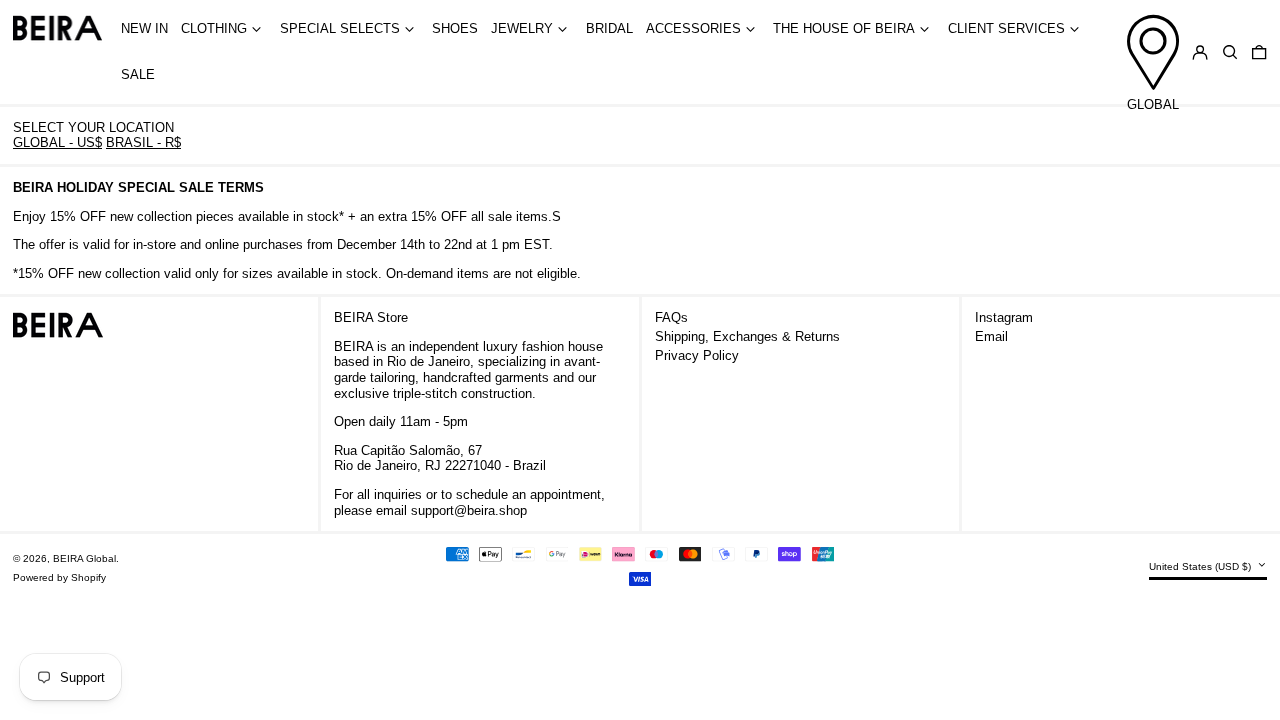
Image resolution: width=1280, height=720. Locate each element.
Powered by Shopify (59, 577)
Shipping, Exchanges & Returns (747, 336)
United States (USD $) (1201, 566)
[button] (1230, 52)
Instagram (1004, 317)
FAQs (671, 317)
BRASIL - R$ (143, 142)
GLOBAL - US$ (57, 142)
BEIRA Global (84, 558)
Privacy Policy (697, 355)
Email (991, 336)
